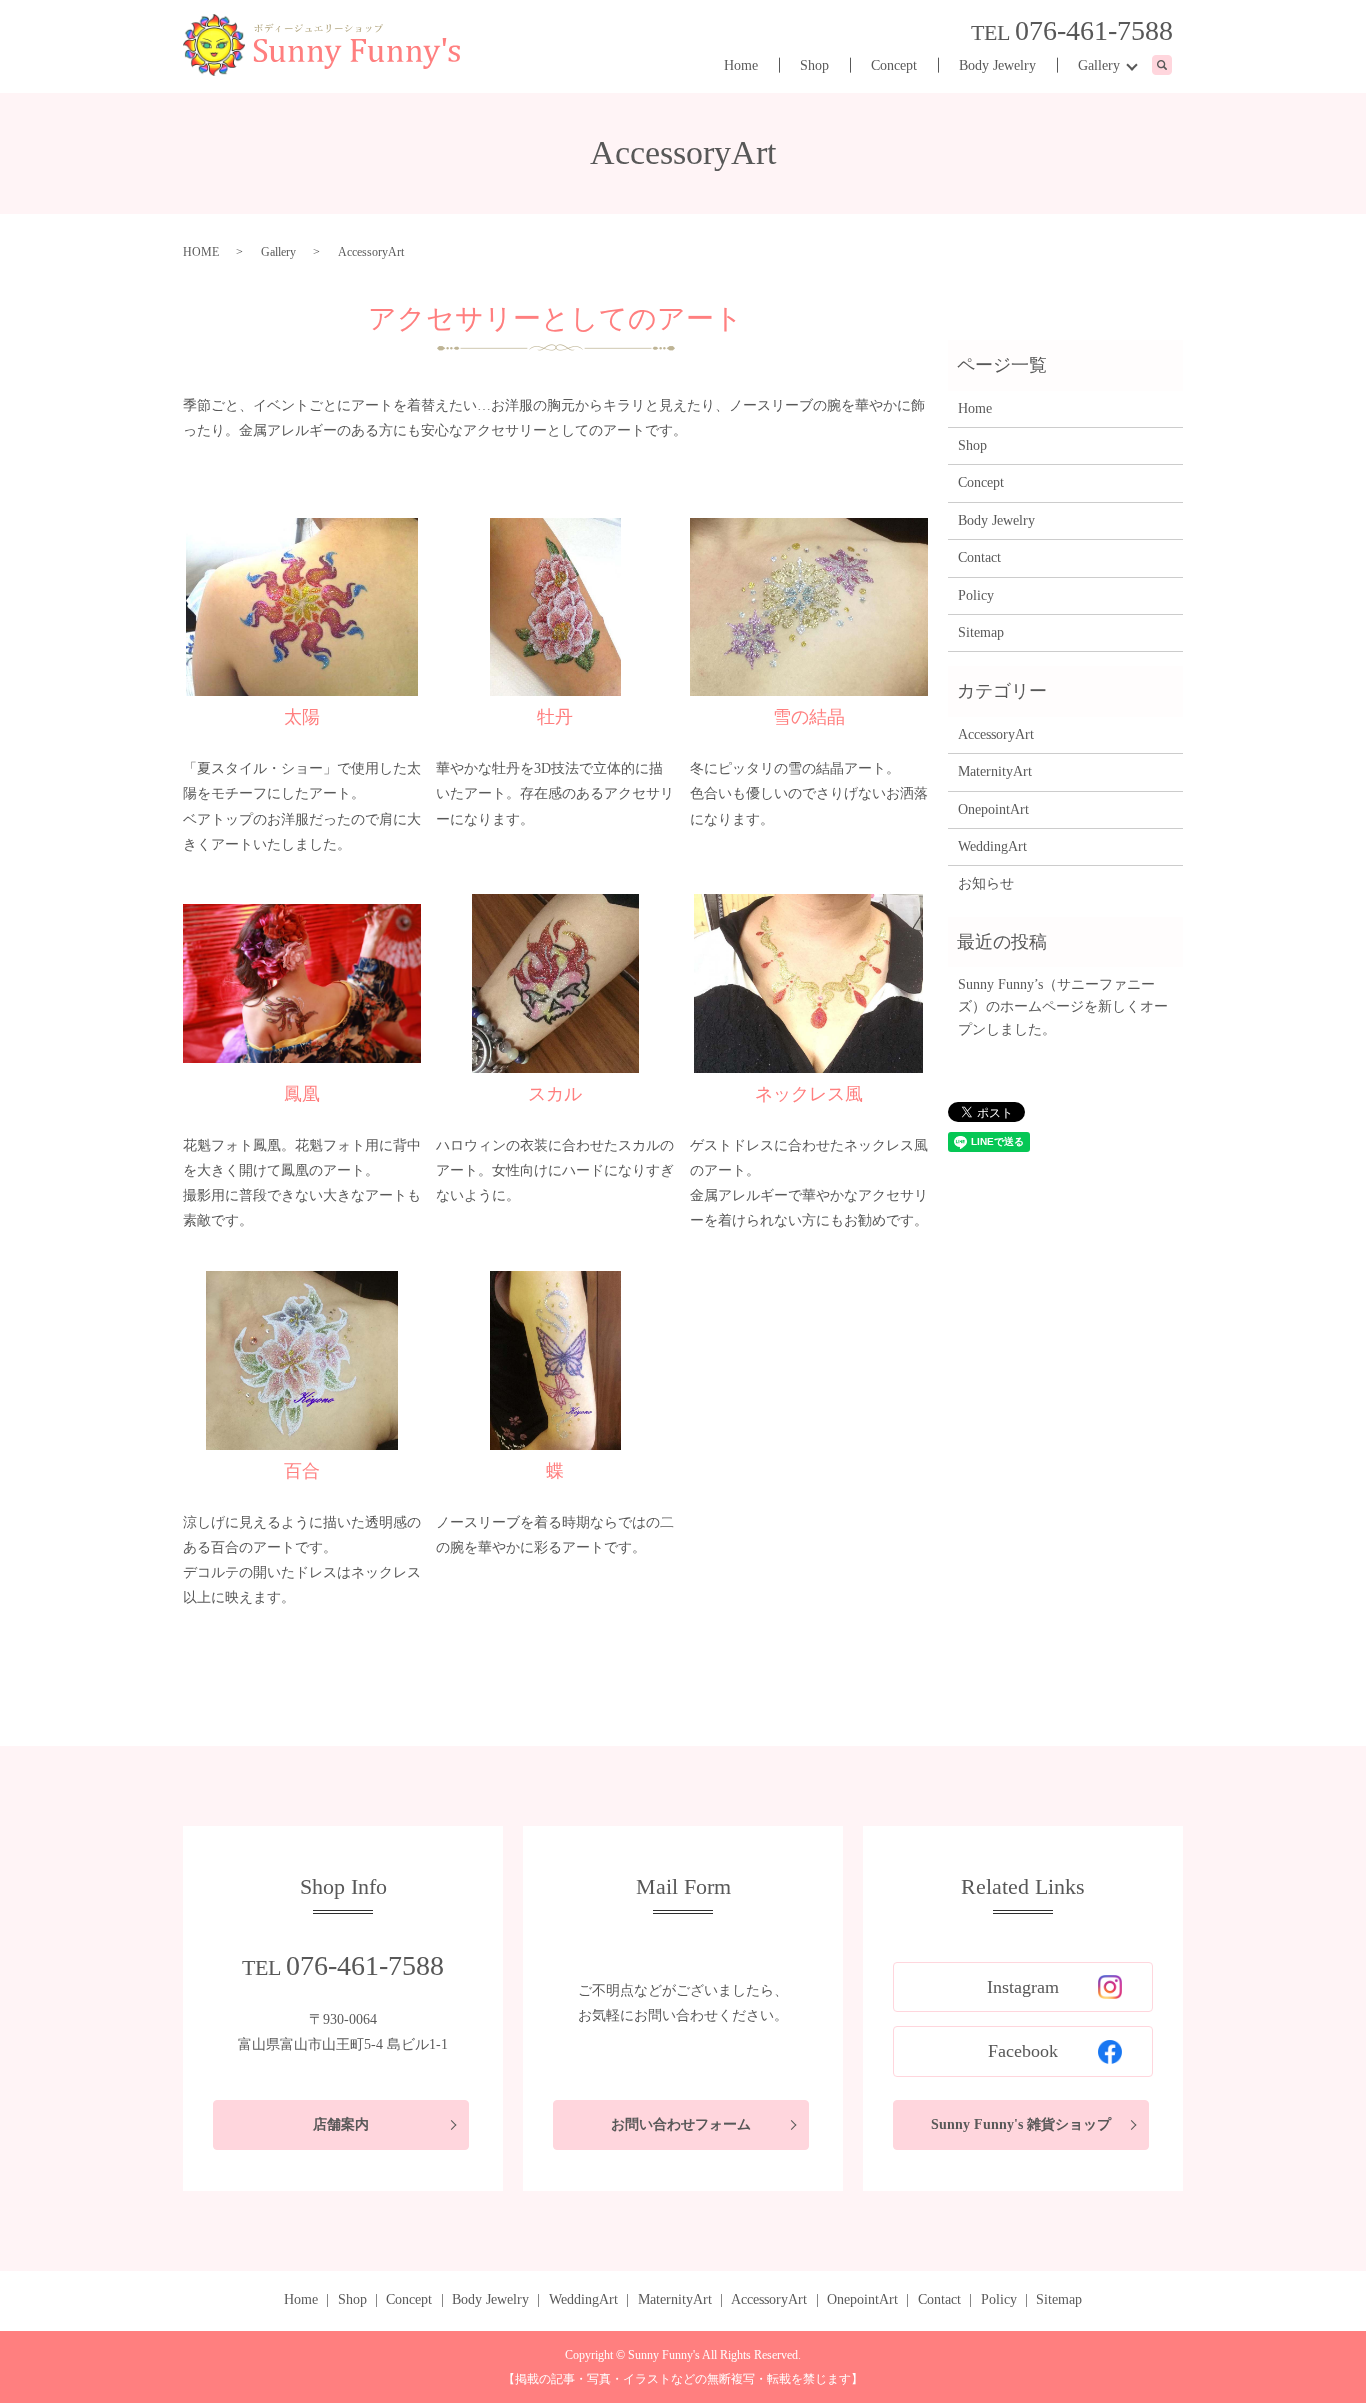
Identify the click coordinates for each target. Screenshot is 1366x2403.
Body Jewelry (997, 65)
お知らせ (986, 883)
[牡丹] (555, 607)
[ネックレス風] (809, 983)
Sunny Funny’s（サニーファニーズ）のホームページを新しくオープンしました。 (1063, 1007)
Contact (979, 557)
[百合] (302, 1360)
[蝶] (555, 1360)
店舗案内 (341, 2124)
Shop (814, 65)
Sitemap (981, 632)
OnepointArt (993, 809)
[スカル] (555, 983)
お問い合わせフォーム (681, 2124)
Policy (976, 595)
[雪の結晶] (809, 607)
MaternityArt (995, 771)
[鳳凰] (302, 983)
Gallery (1099, 65)
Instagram (1023, 1987)
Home (741, 65)
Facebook (1023, 2051)
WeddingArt (992, 846)
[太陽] (302, 607)
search (1172, 66)
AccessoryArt (996, 734)
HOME (201, 252)
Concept (894, 65)
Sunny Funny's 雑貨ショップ (1021, 2124)
